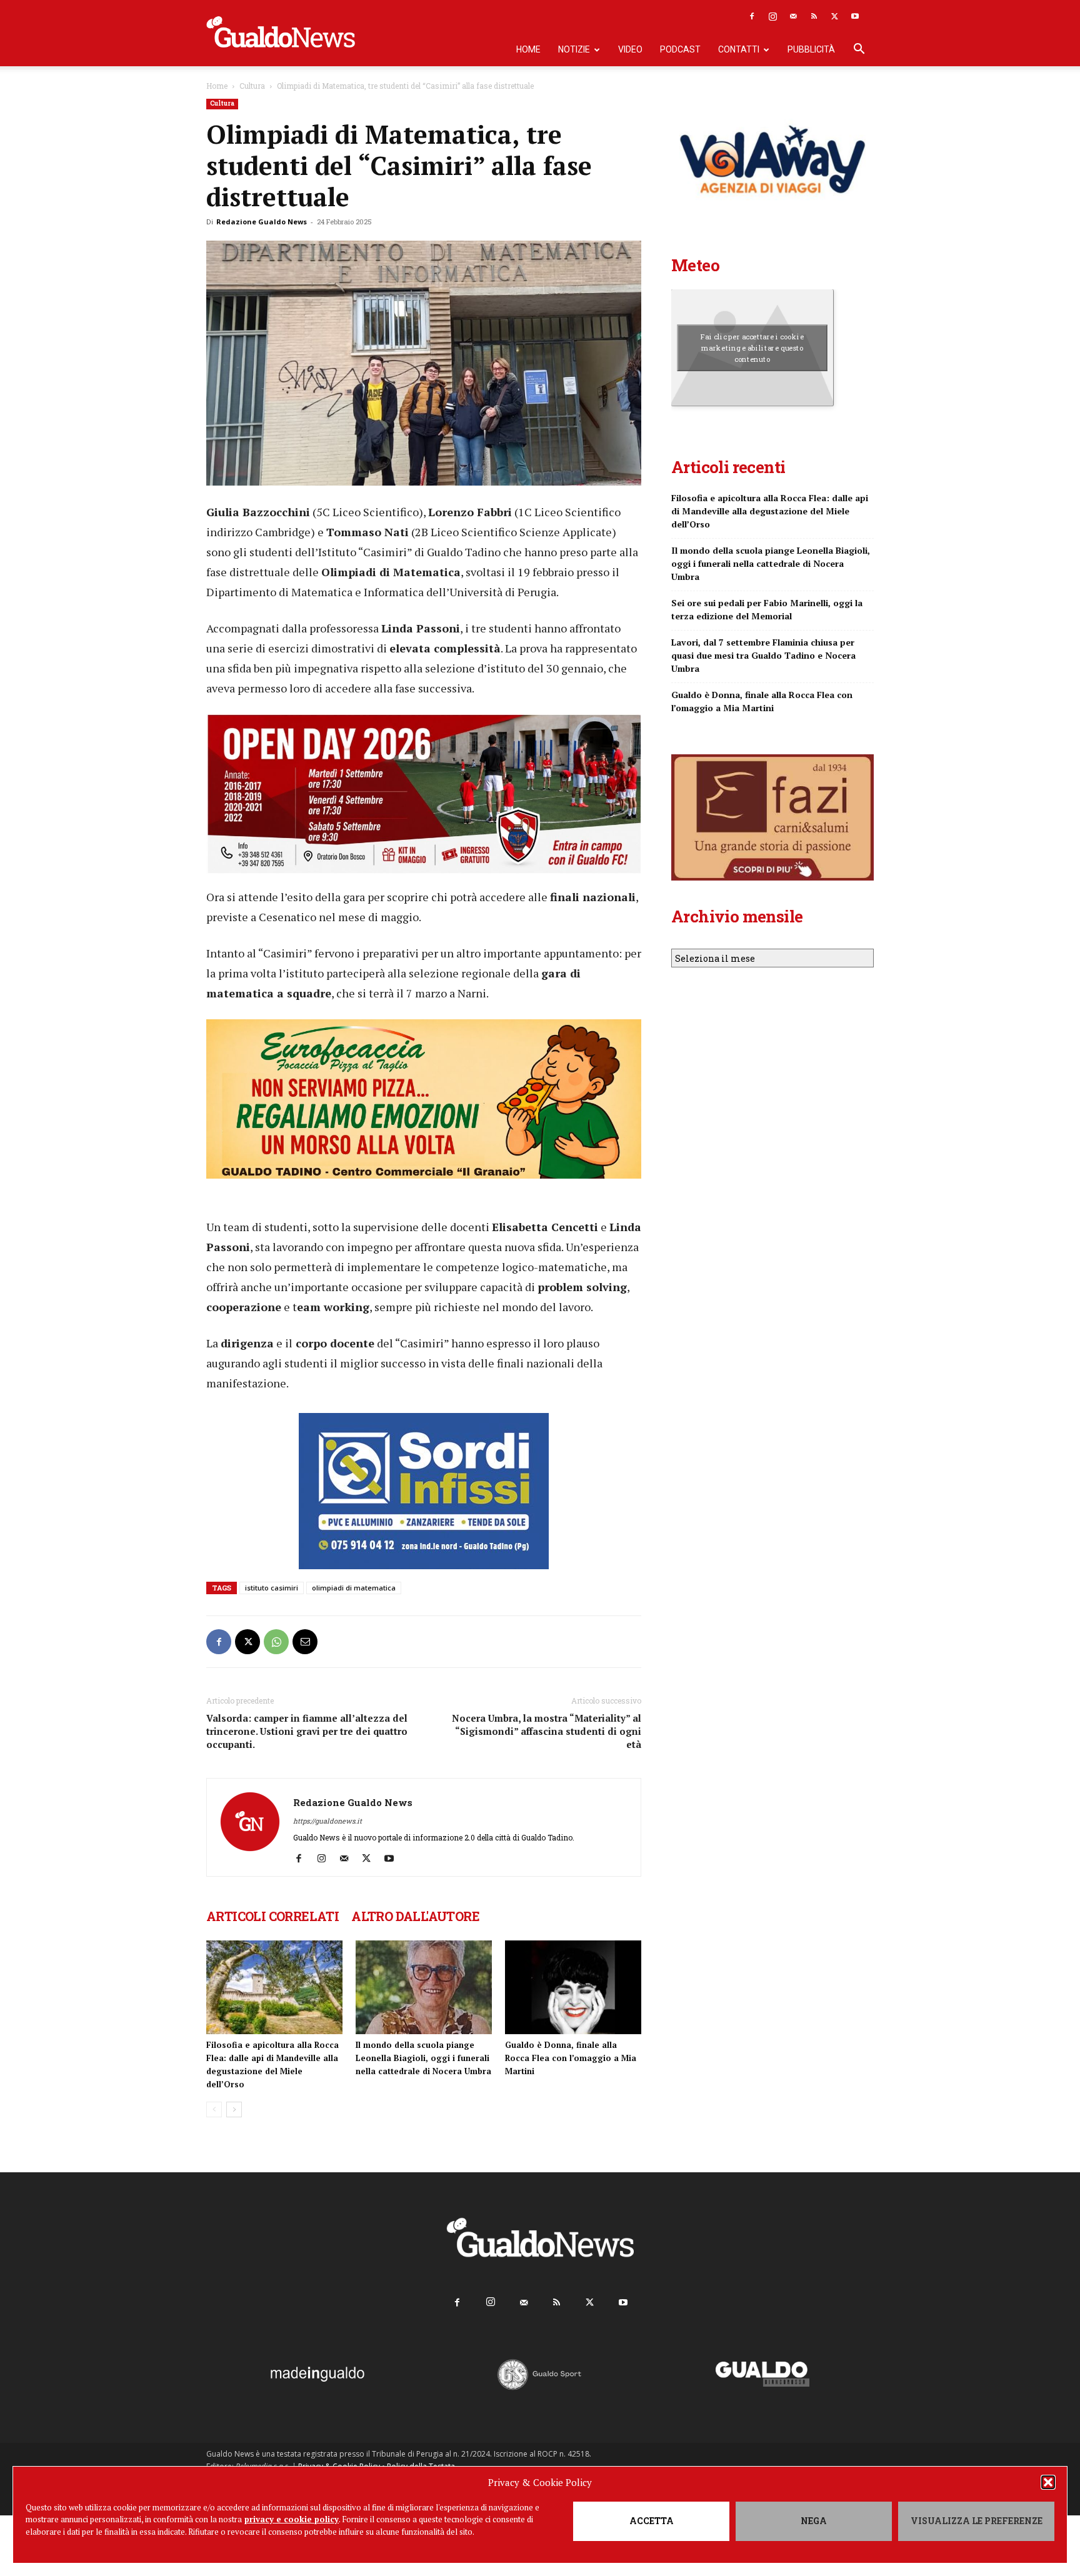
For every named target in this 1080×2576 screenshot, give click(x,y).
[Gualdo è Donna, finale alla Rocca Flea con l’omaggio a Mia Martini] (573, 1987)
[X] (834, 16)
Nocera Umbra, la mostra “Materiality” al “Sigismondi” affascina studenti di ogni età (547, 1731)
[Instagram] (772, 16)
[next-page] (234, 2109)
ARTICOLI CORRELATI (272, 1916)
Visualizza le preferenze (977, 2521)
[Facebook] (752, 16)
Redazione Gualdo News (262, 222)
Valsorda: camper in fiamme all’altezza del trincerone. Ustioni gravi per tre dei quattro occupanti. (307, 1731)
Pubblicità (811, 49)
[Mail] (793, 16)
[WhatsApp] (276, 1642)
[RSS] (814, 16)
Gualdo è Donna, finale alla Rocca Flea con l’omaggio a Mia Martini (571, 2058)
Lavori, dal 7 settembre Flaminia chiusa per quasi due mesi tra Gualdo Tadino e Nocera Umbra (763, 655)
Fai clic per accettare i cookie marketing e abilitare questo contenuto (752, 347)
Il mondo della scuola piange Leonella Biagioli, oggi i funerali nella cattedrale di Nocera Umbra (423, 2058)
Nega (814, 2521)
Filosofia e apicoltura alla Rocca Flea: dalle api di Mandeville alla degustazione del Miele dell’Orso (770, 511)
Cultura (252, 86)
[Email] (305, 1642)
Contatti (739, 49)
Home (528, 49)
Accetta (652, 2521)
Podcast (680, 49)
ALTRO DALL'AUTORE (415, 1916)
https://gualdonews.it (327, 1821)
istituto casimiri (272, 1588)
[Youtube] (855, 16)
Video (630, 49)
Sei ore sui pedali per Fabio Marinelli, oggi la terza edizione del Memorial (767, 609)
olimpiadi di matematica (354, 1588)
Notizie (574, 49)
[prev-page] (214, 2109)
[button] (1048, 2482)
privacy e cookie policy (292, 2519)
